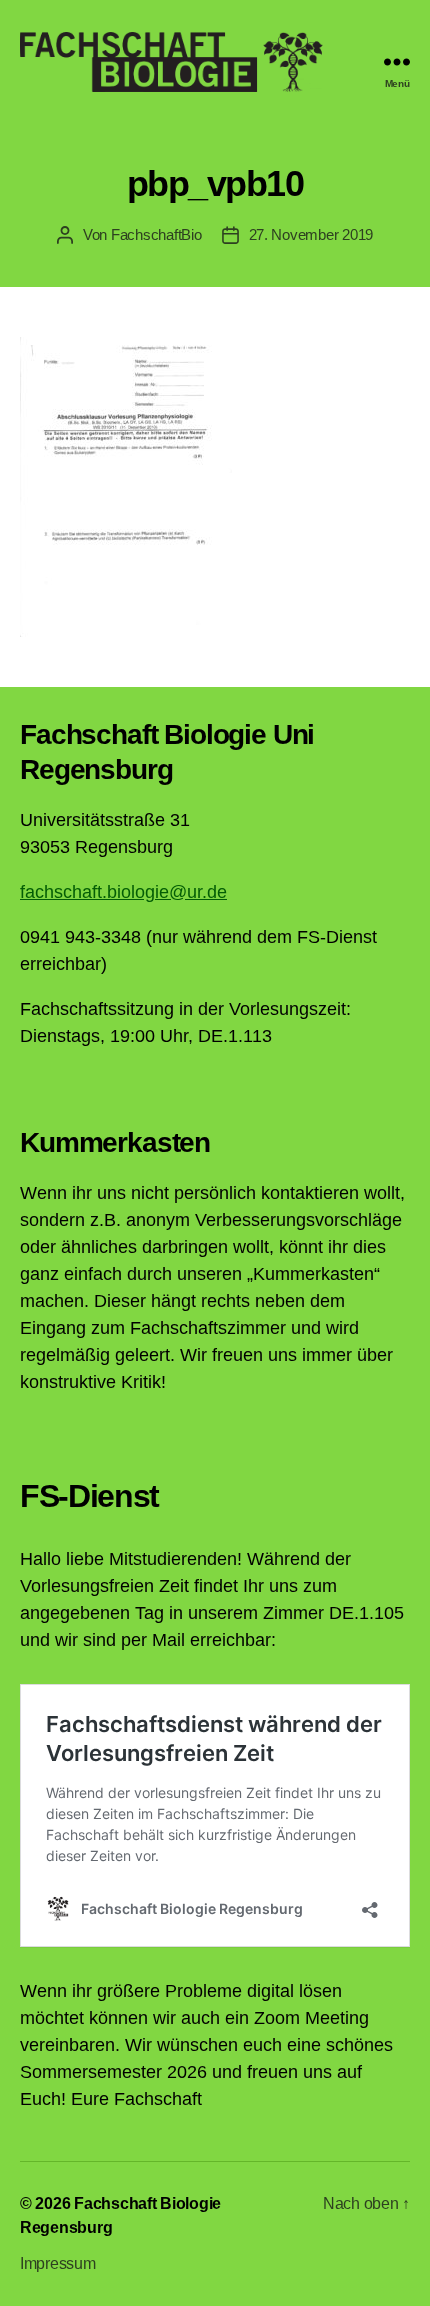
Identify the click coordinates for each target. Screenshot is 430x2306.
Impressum (58, 2263)
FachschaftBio (156, 234)
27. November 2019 (311, 234)
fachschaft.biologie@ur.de (123, 892)
